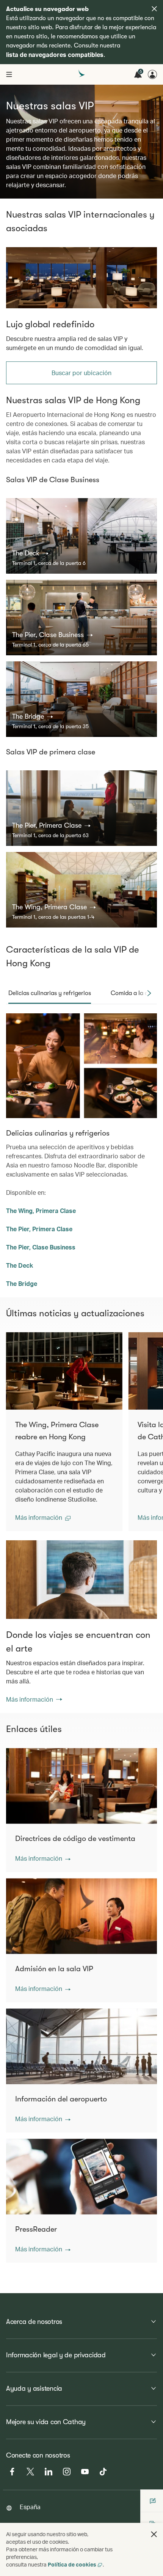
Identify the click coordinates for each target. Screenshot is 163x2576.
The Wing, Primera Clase (41, 1211)
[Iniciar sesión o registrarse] (152, 74)
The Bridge (22, 1283)
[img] (154, 9)
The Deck (20, 1265)
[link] (81, 278)
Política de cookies (72, 2564)
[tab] (50, 993)
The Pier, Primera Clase (39, 1229)
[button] (30, 553)
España (30, 2507)
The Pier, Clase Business (41, 1247)
